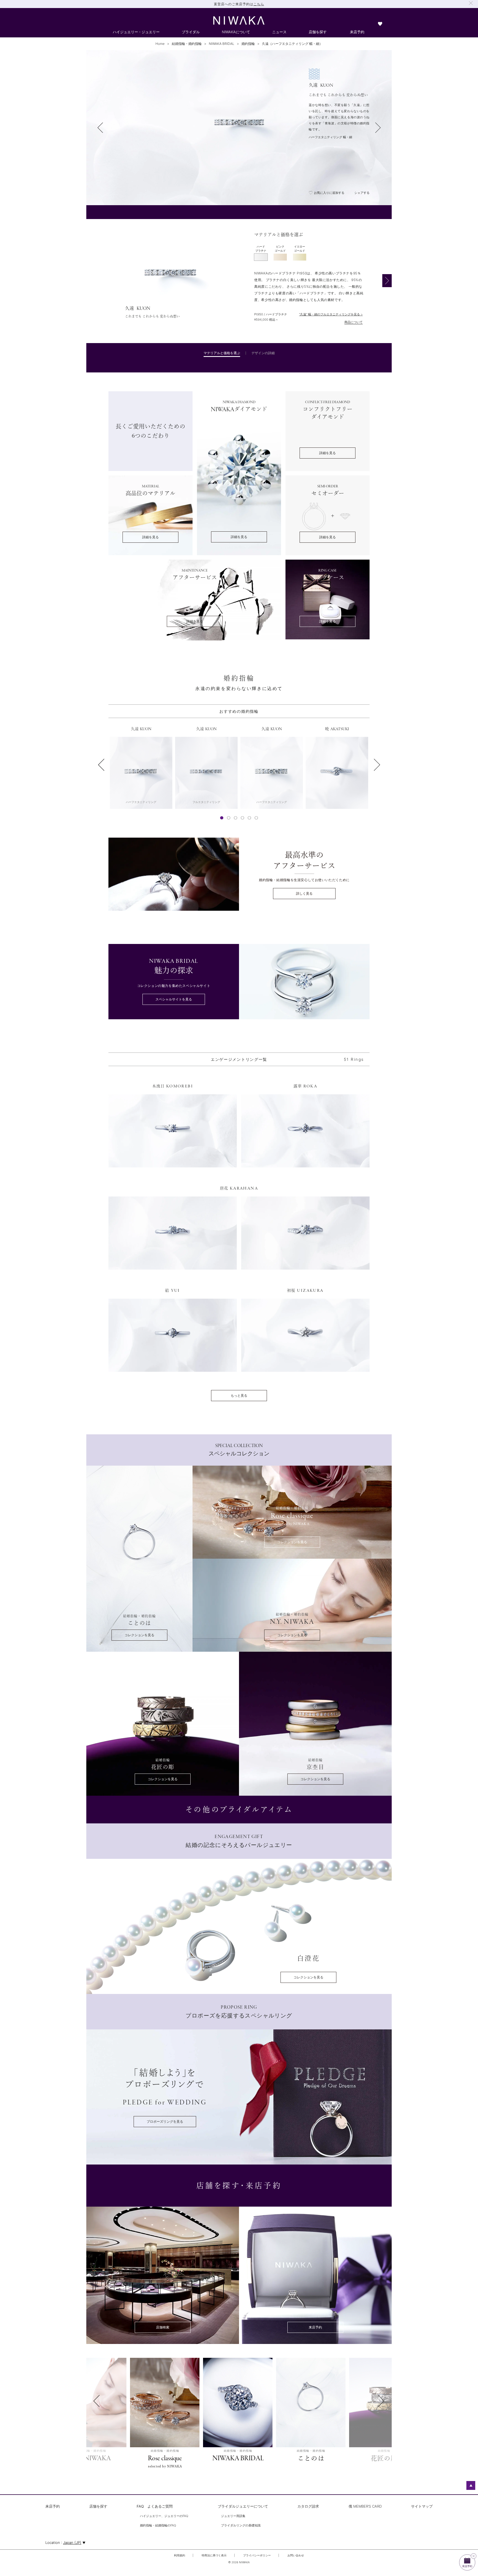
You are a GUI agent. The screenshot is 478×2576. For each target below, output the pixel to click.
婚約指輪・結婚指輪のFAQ (158, 2526)
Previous (99, 765)
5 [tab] (250, 818)
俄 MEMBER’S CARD (365, 2506)
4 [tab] (243, 818)
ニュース (279, 32)
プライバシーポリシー (257, 2555)
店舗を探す (318, 32)
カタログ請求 (308, 2506)
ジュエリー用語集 (233, 2516)
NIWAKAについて (236, 32)
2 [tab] (229, 818)
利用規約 (180, 2555)
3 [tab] (236, 818)
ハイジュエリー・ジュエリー (136, 32)
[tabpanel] (239, 281)
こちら (259, 4)
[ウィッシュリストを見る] (380, 25)
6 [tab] (256, 818)
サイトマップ (422, 2506)
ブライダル (191, 32)
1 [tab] (222, 818)
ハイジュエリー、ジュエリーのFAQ (164, 2516)
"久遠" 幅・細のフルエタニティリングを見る (329, 314)
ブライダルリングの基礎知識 (241, 2526)
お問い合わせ (296, 2555)
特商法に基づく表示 (214, 2555)
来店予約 (357, 32)
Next (379, 765)
